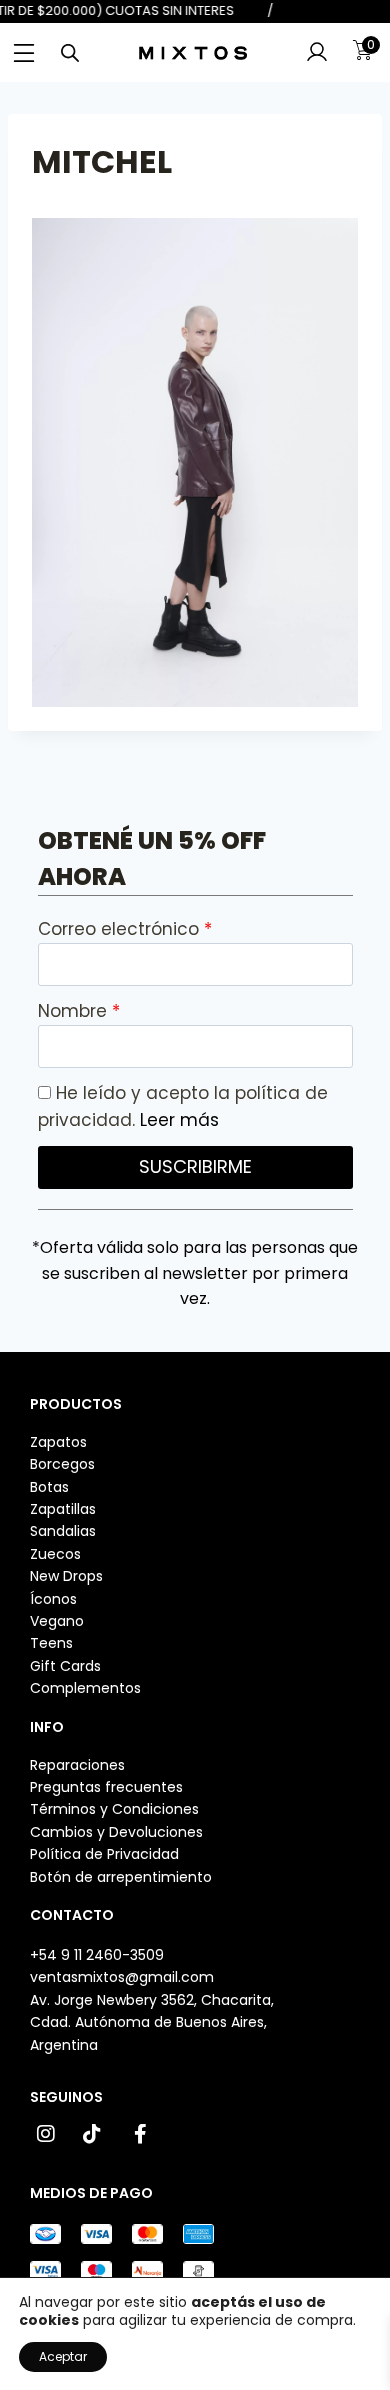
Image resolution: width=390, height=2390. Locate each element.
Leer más (179, 1120)
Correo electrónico (121, 929)
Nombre (75, 1011)
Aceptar (63, 2356)
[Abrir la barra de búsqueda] (70, 53)
